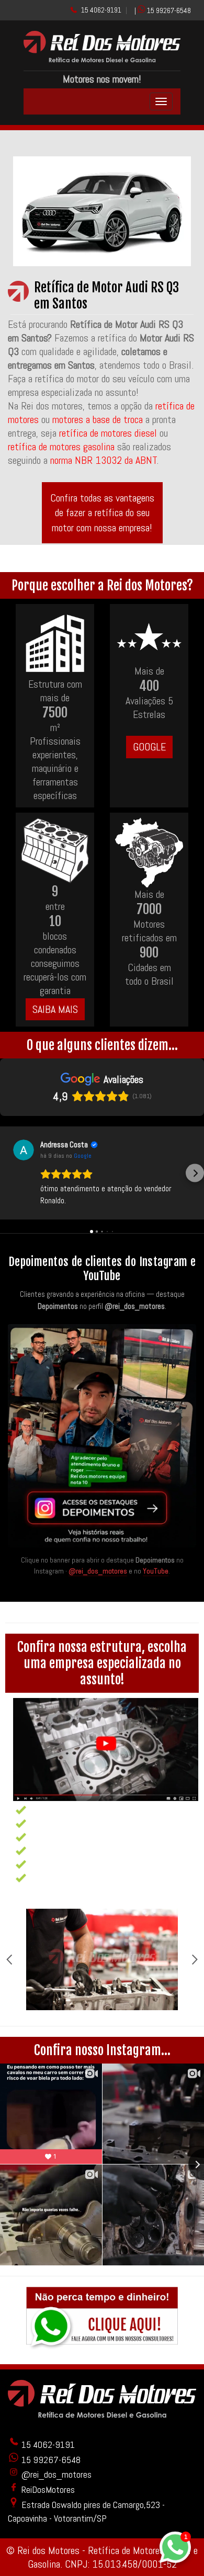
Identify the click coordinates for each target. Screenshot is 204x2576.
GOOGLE (149, 747)
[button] (9, 1173)
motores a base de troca (99, 419)
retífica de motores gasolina (61, 447)
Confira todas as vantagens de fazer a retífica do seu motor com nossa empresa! (102, 513)
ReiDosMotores (47, 2489)
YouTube (156, 1571)
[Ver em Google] (24, 1150)
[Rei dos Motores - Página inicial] (102, 59)
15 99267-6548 (169, 10)
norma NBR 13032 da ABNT (104, 460)
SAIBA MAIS (55, 1009)
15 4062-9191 (101, 10)
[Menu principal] (161, 101)
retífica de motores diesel (108, 433)
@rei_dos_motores (98, 1571)
